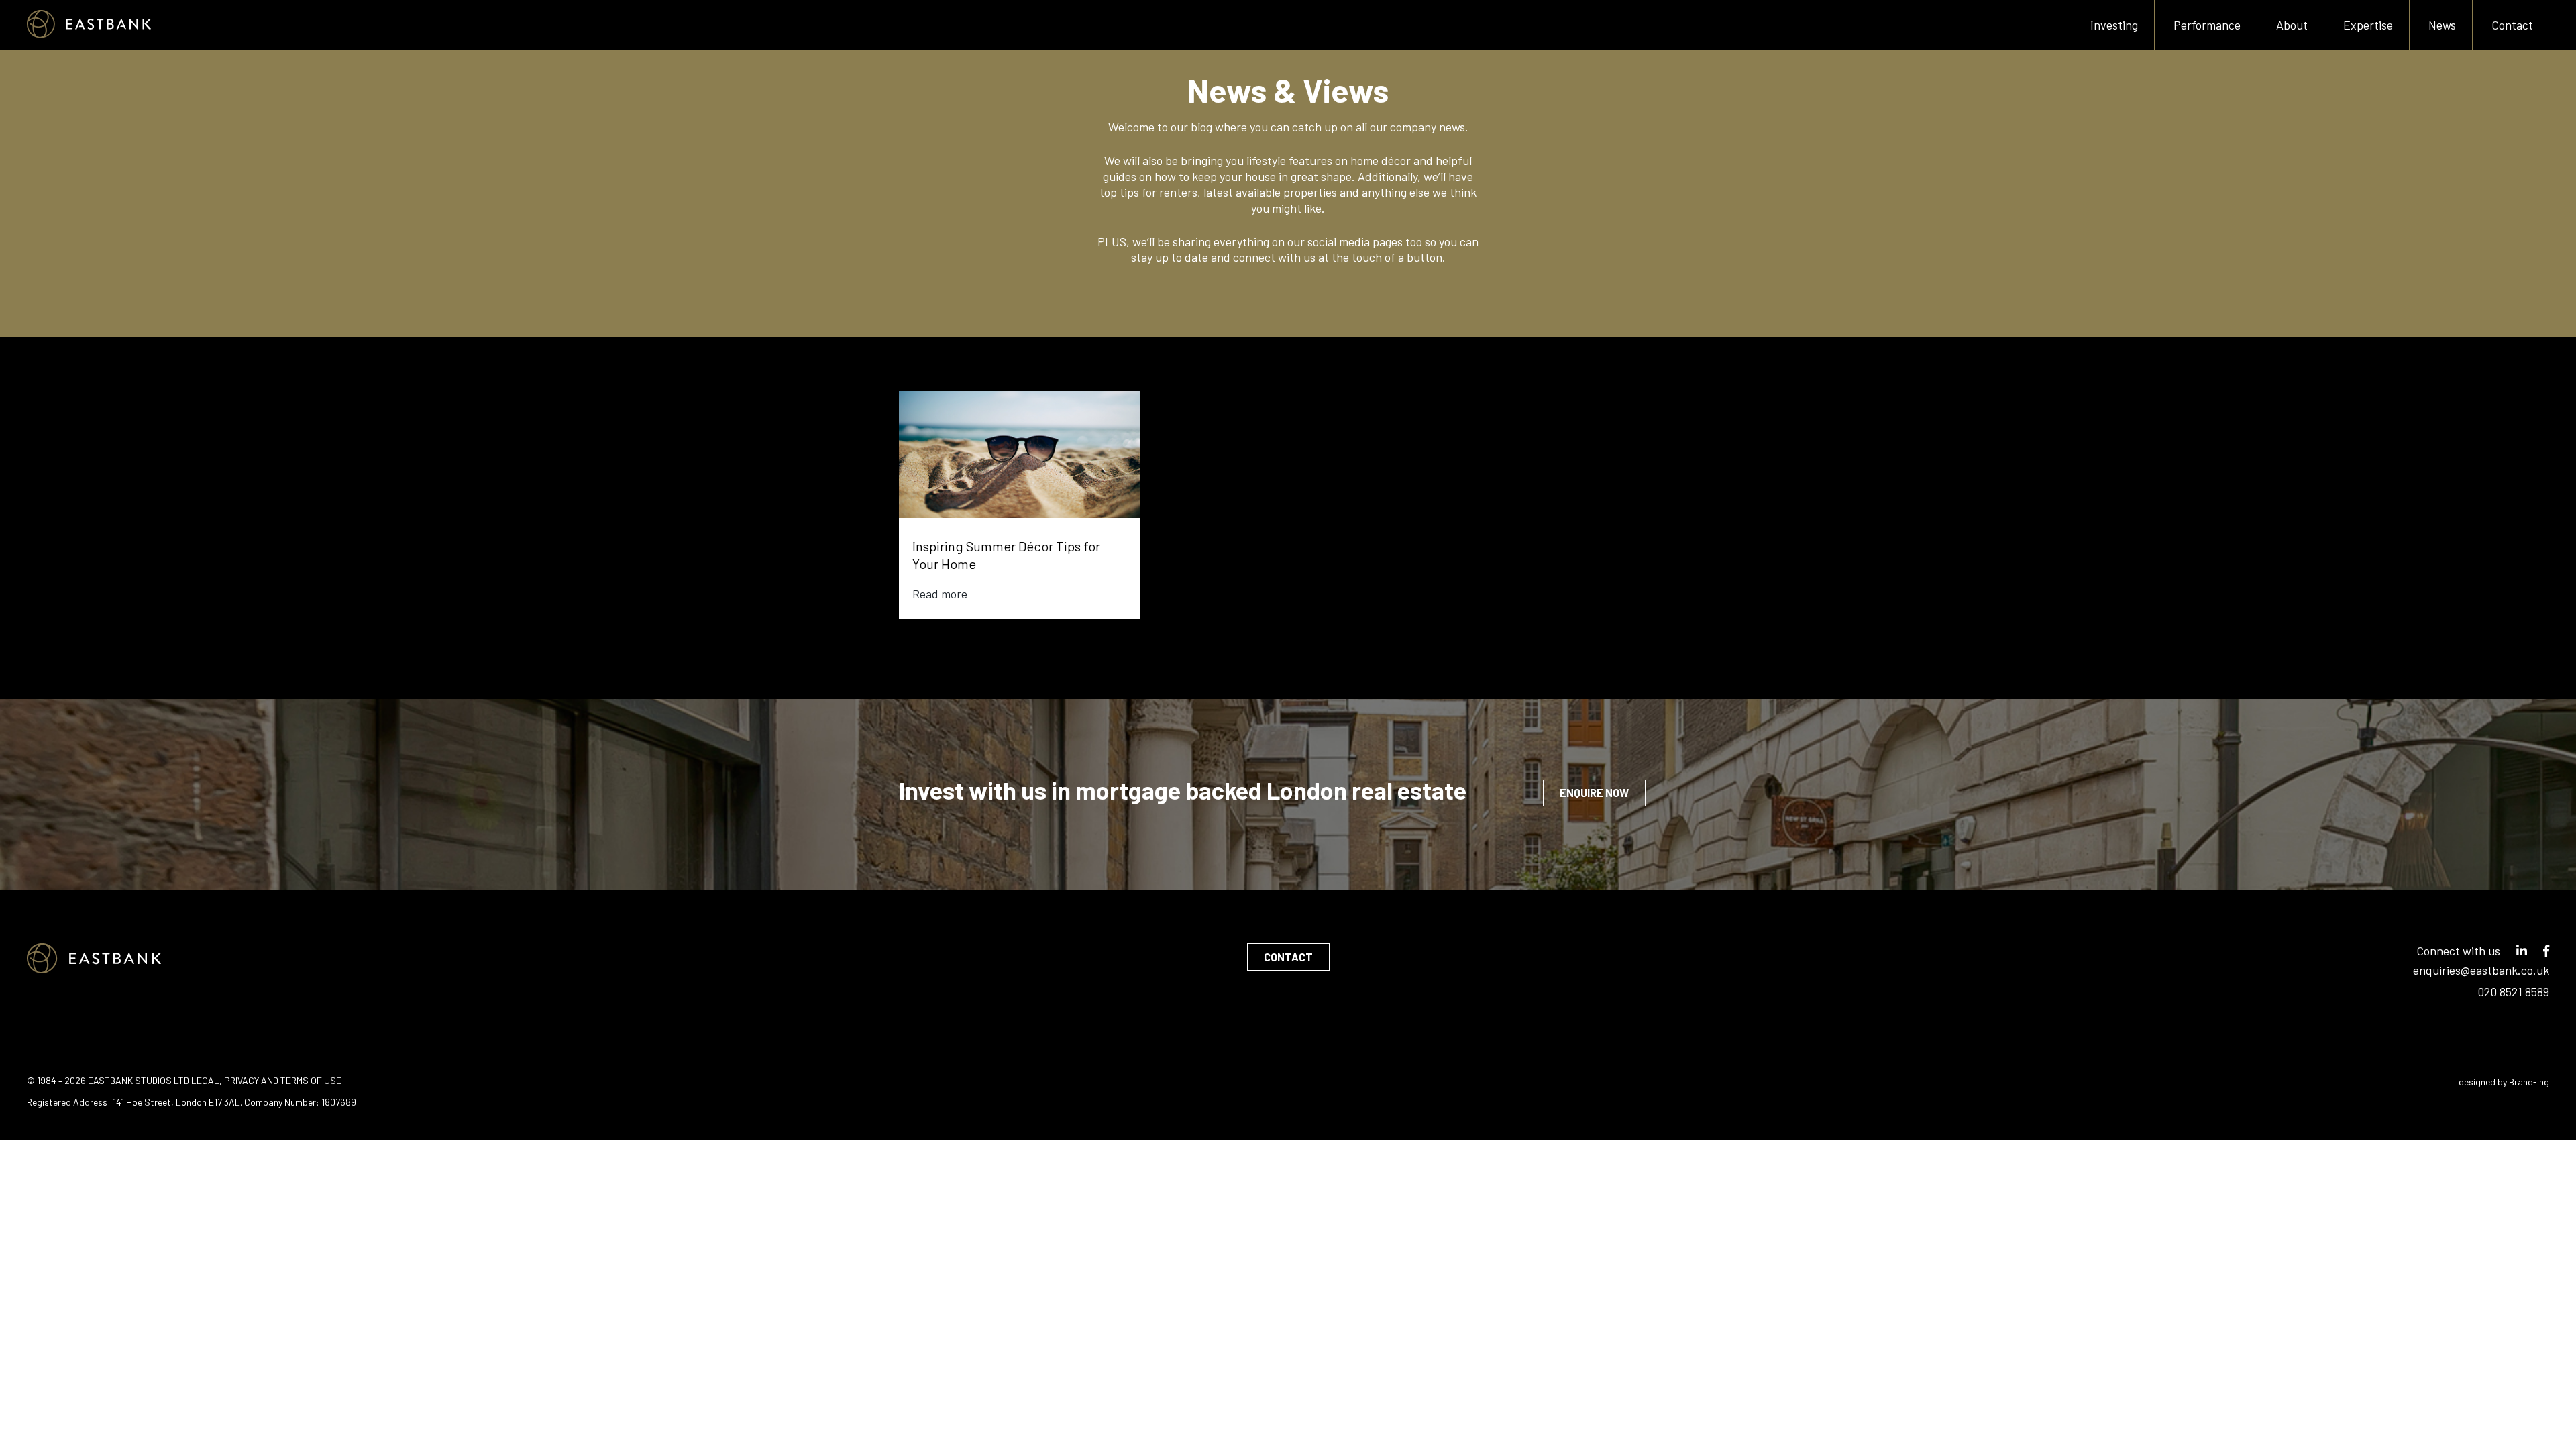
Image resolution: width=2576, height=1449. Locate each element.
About (2292, 25)
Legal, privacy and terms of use (266, 1080)
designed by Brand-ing (2504, 1082)
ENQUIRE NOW (1594, 793)
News (2442, 25)
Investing (2114, 25)
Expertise (2368, 25)
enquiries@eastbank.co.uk (2481, 970)
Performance (2207, 25)
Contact (2512, 25)
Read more (940, 594)
